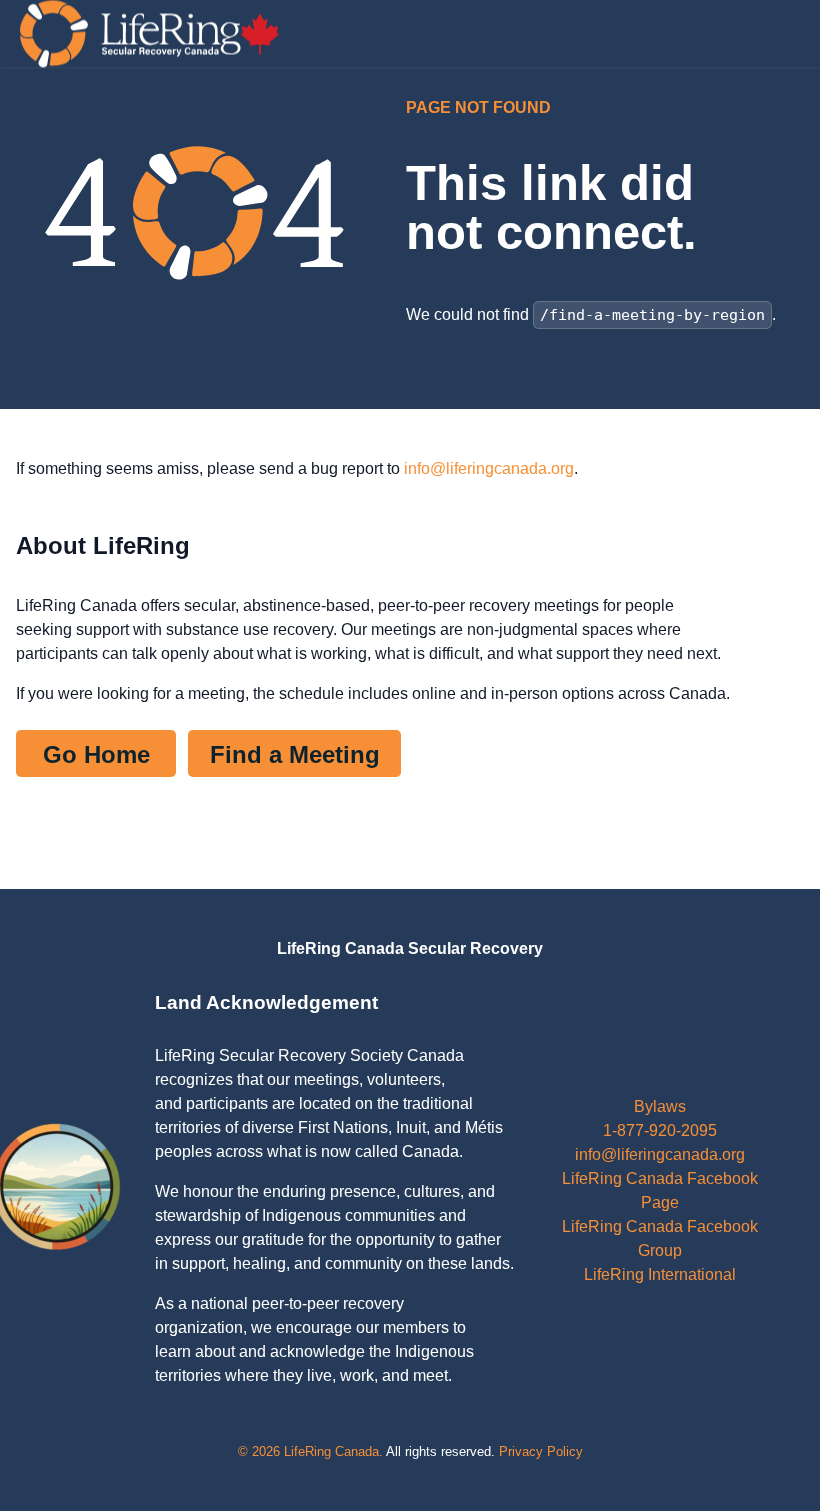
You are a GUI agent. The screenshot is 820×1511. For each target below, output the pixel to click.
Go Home (96, 754)
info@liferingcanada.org (489, 468)
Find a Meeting (295, 754)
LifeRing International (660, 1274)
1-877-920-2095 (660, 1130)
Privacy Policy (541, 1451)
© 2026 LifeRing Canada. (310, 1451)
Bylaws (660, 1106)
